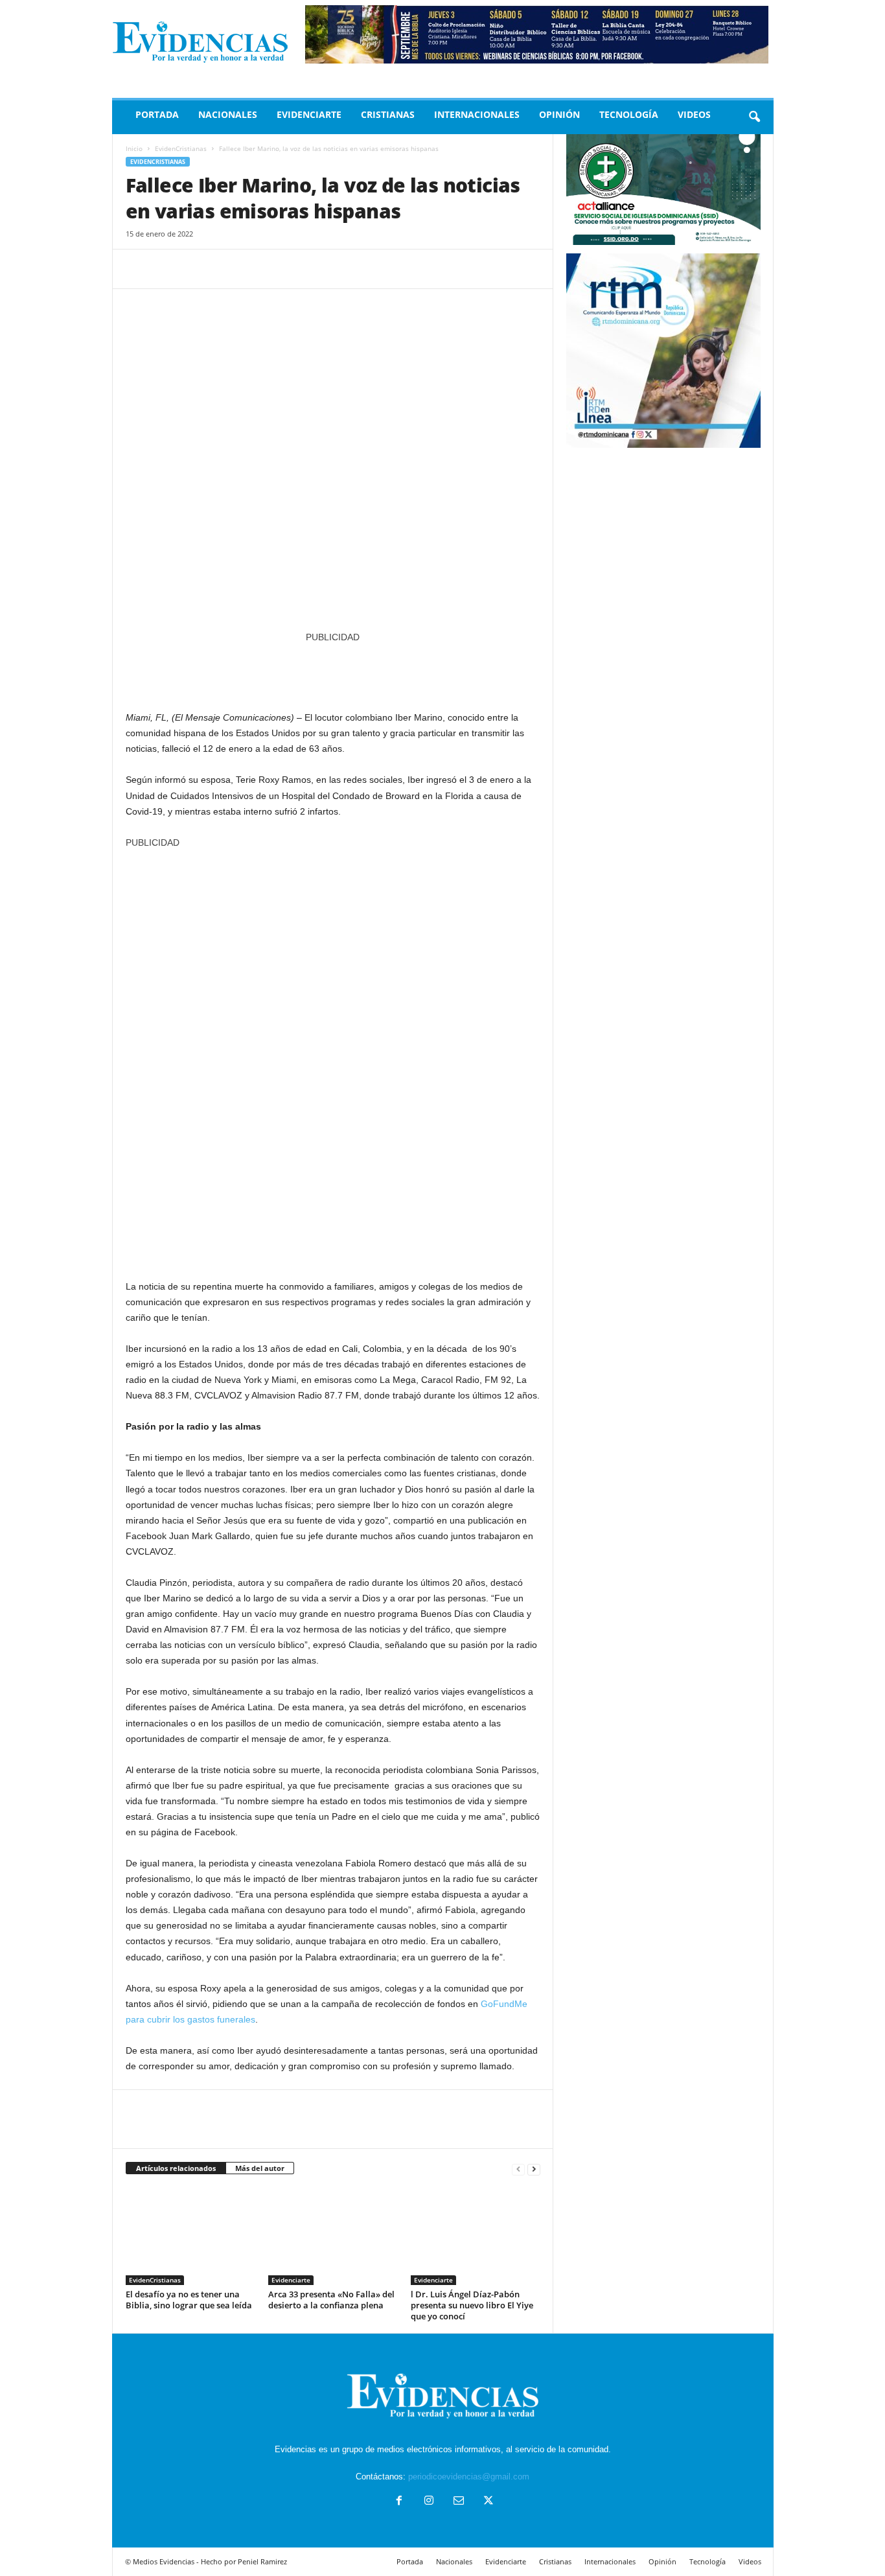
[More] (259, 269)
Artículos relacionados (176, 2168)
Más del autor (260, 2168)
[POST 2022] (333, 670)
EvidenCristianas (181, 148)
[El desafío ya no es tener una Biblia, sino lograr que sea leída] (190, 2236)
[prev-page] (518, 2169)
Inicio (134, 148)
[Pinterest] (198, 269)
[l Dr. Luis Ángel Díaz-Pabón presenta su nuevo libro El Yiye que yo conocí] (476, 2236)
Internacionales (477, 114)
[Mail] (459, 2502)
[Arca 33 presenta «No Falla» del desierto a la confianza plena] (333, 2236)
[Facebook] (139, 269)
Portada (157, 114)
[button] (754, 117)
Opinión (559, 114)
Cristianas (388, 114)
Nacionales (228, 114)
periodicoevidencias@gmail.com (469, 2477)
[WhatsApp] (228, 269)
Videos (694, 114)
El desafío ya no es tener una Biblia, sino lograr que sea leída (189, 2300)
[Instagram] (429, 2502)
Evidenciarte (309, 114)
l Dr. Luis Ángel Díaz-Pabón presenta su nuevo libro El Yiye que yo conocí (472, 2305)
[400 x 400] (333, 1058)
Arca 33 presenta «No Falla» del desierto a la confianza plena (331, 2300)
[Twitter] (168, 269)
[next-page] (534, 2169)
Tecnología (629, 114)
